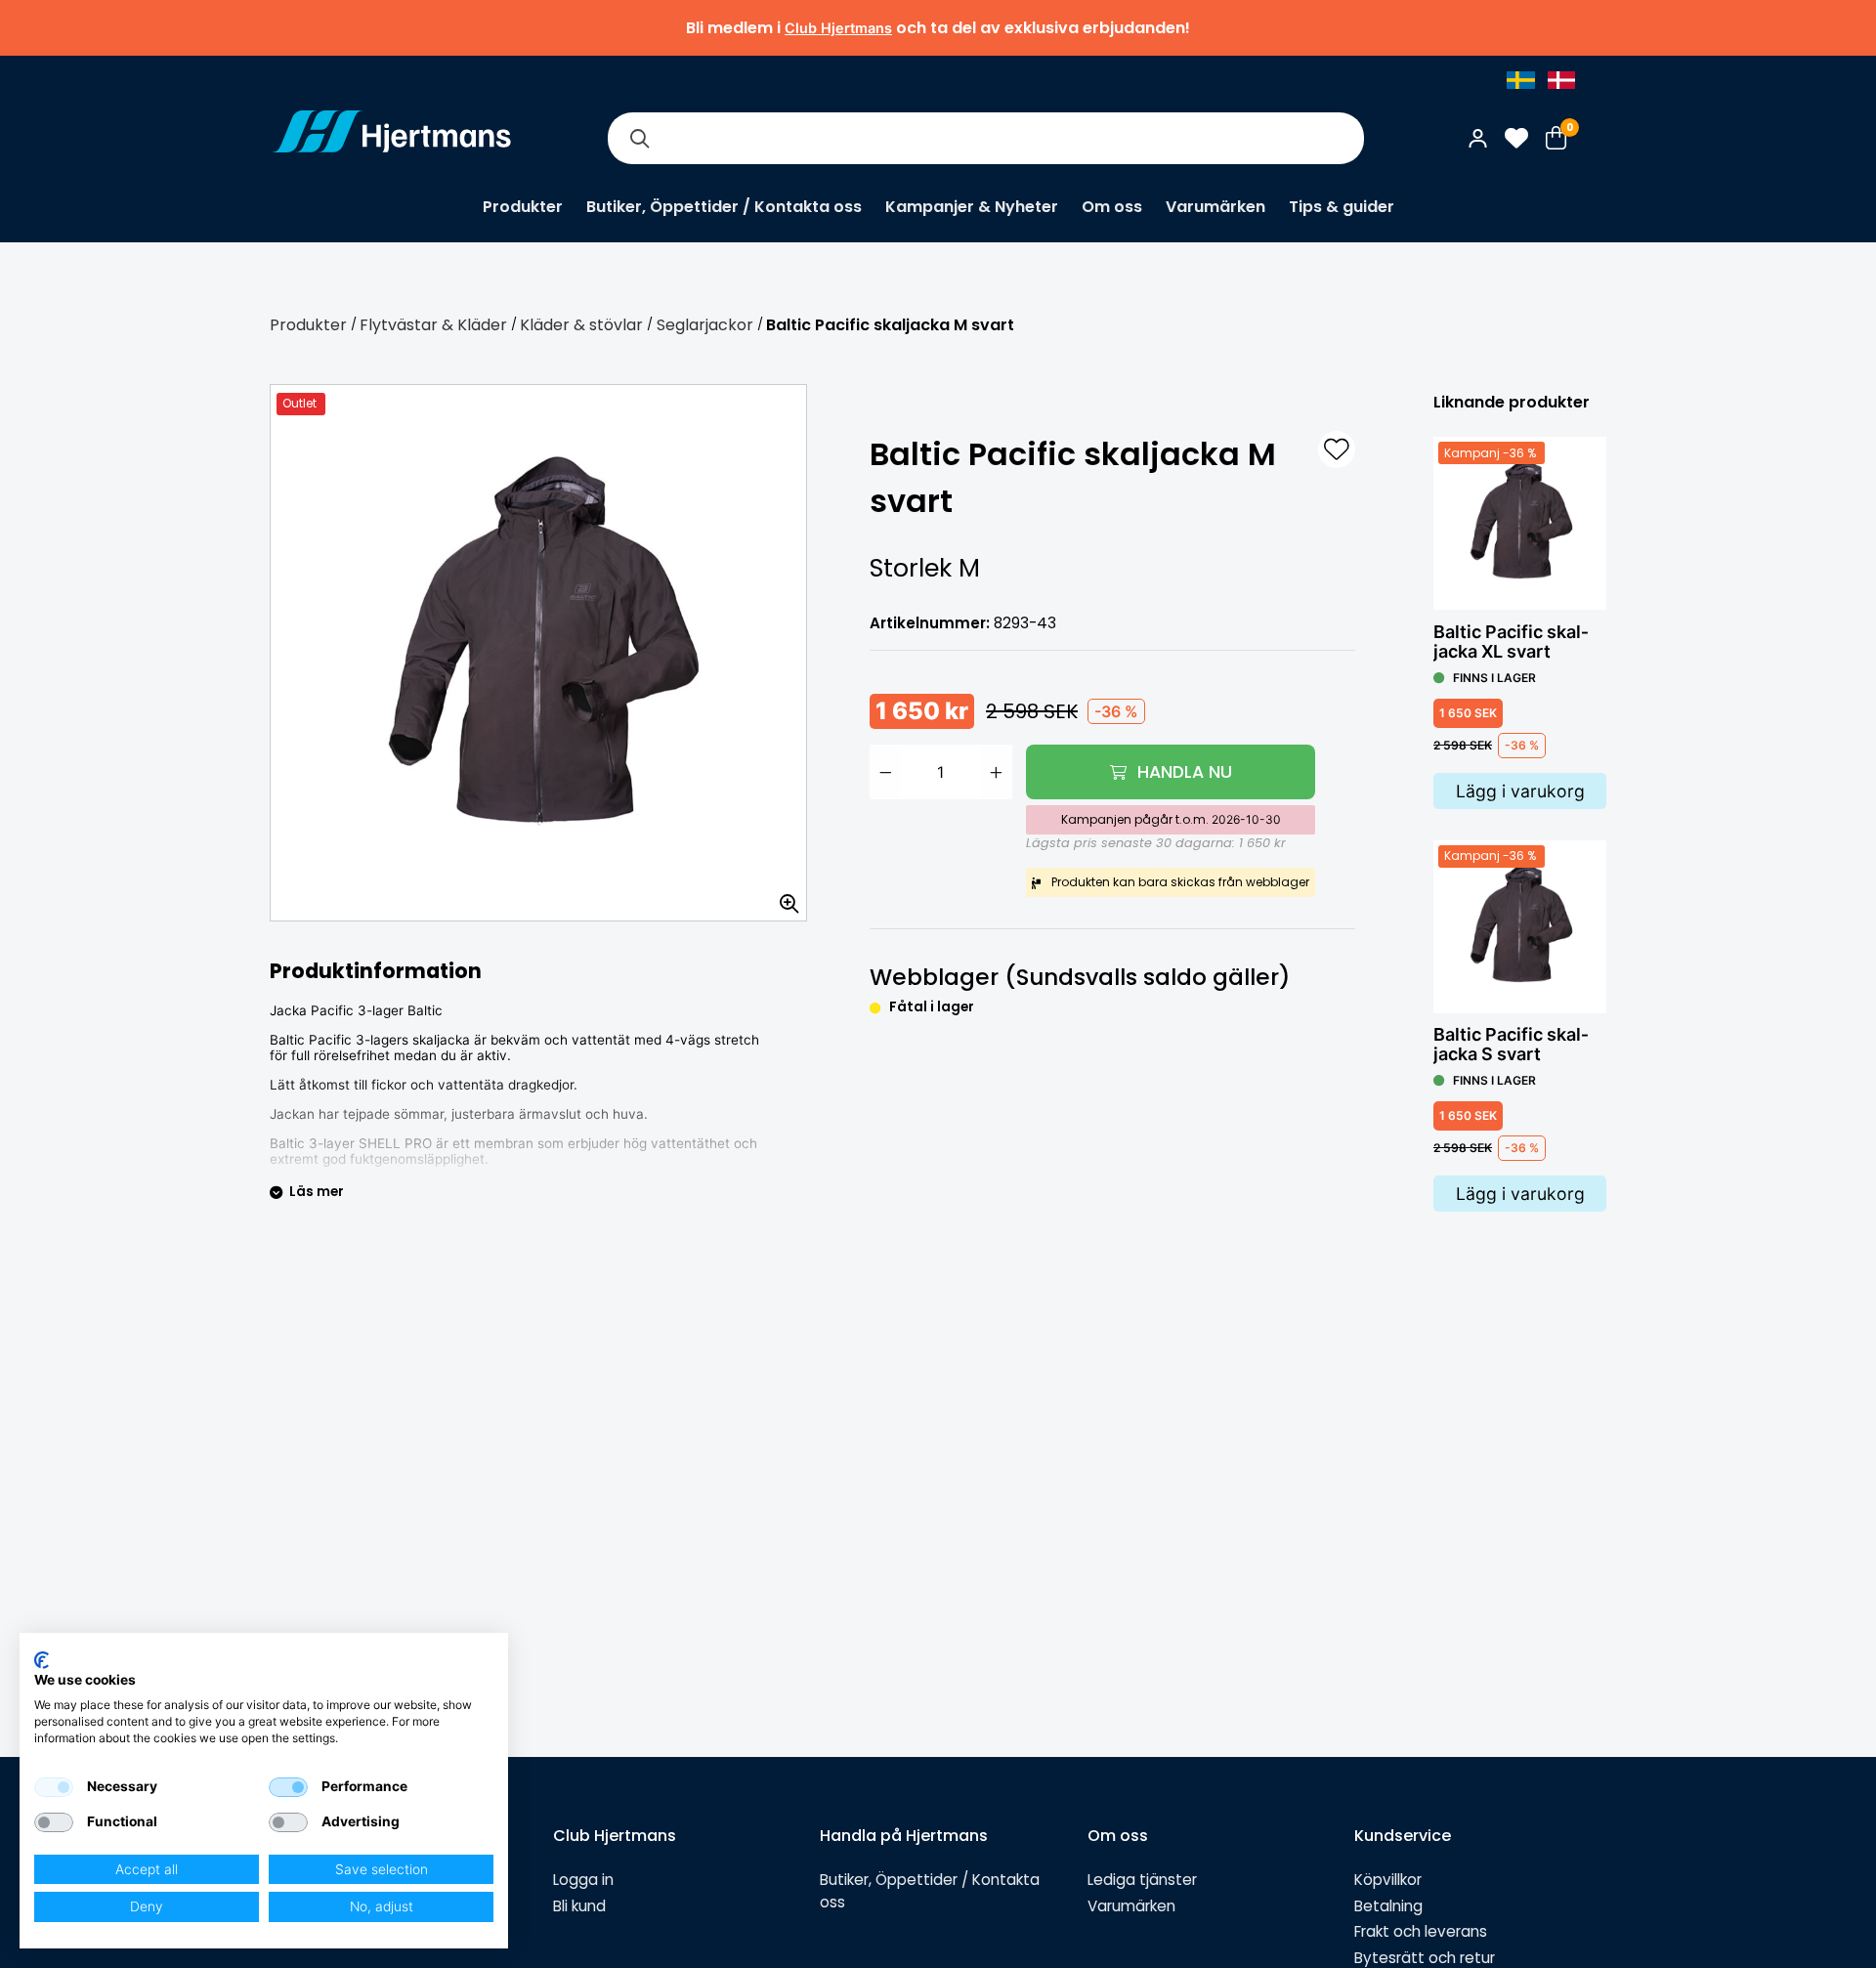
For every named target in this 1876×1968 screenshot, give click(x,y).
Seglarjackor (705, 325)
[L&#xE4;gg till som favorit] (1337, 449)
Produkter (523, 207)
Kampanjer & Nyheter (972, 207)
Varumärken (1215, 207)
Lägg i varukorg (1520, 791)
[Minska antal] (885, 772)
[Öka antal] (997, 772)
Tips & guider (1342, 207)
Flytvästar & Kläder (433, 325)
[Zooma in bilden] (783, 897)
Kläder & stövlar (581, 325)
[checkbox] (54, 1787)
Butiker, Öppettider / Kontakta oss (724, 207)
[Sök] (639, 138)
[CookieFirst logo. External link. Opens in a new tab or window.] (42, 1660)
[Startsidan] (392, 138)
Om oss (1112, 207)
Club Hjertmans (838, 28)
